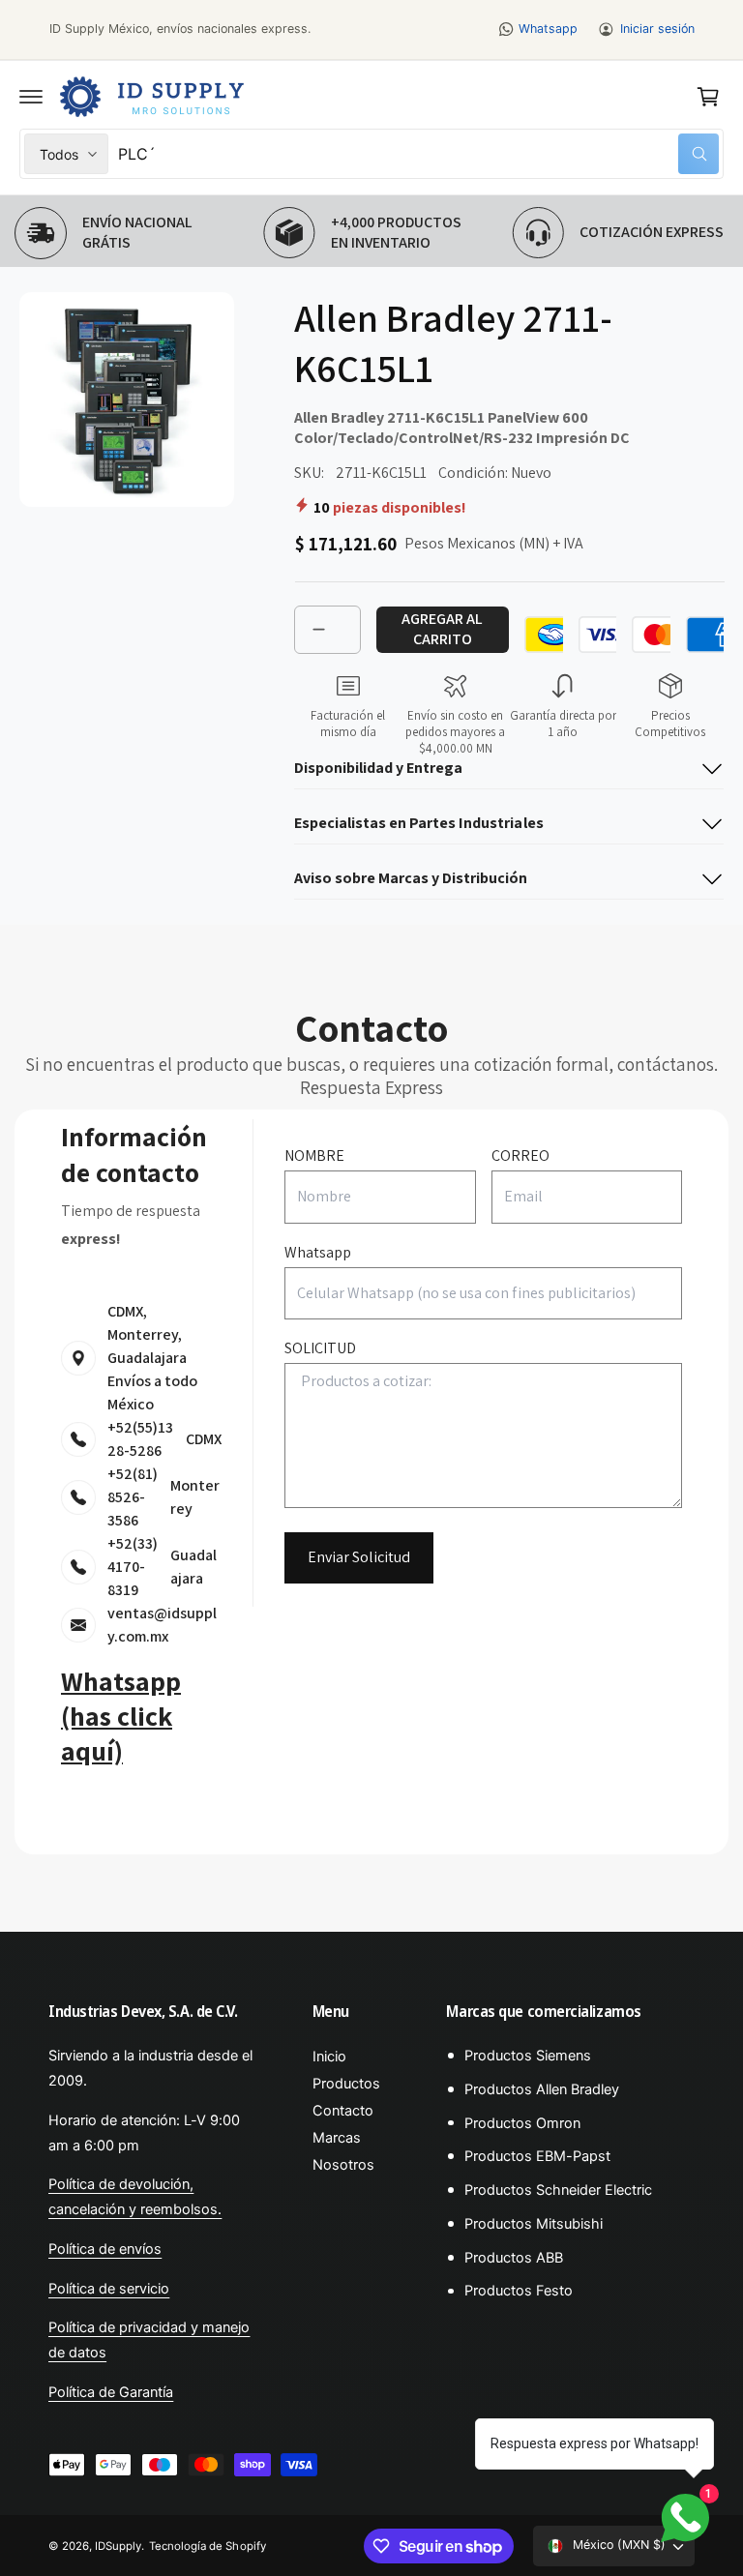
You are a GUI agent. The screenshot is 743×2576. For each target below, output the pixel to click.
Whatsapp (548, 29)
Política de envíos (105, 2249)
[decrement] (318, 630)
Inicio (329, 2057)
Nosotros (343, 2165)
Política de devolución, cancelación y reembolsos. (135, 2197)
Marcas (337, 2138)
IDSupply (118, 2546)
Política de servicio (109, 2289)
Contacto (343, 2111)
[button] (31, 97)
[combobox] (418, 154)
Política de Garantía (111, 2392)
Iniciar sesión (657, 29)
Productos (346, 2084)
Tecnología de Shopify (207, 2546)
